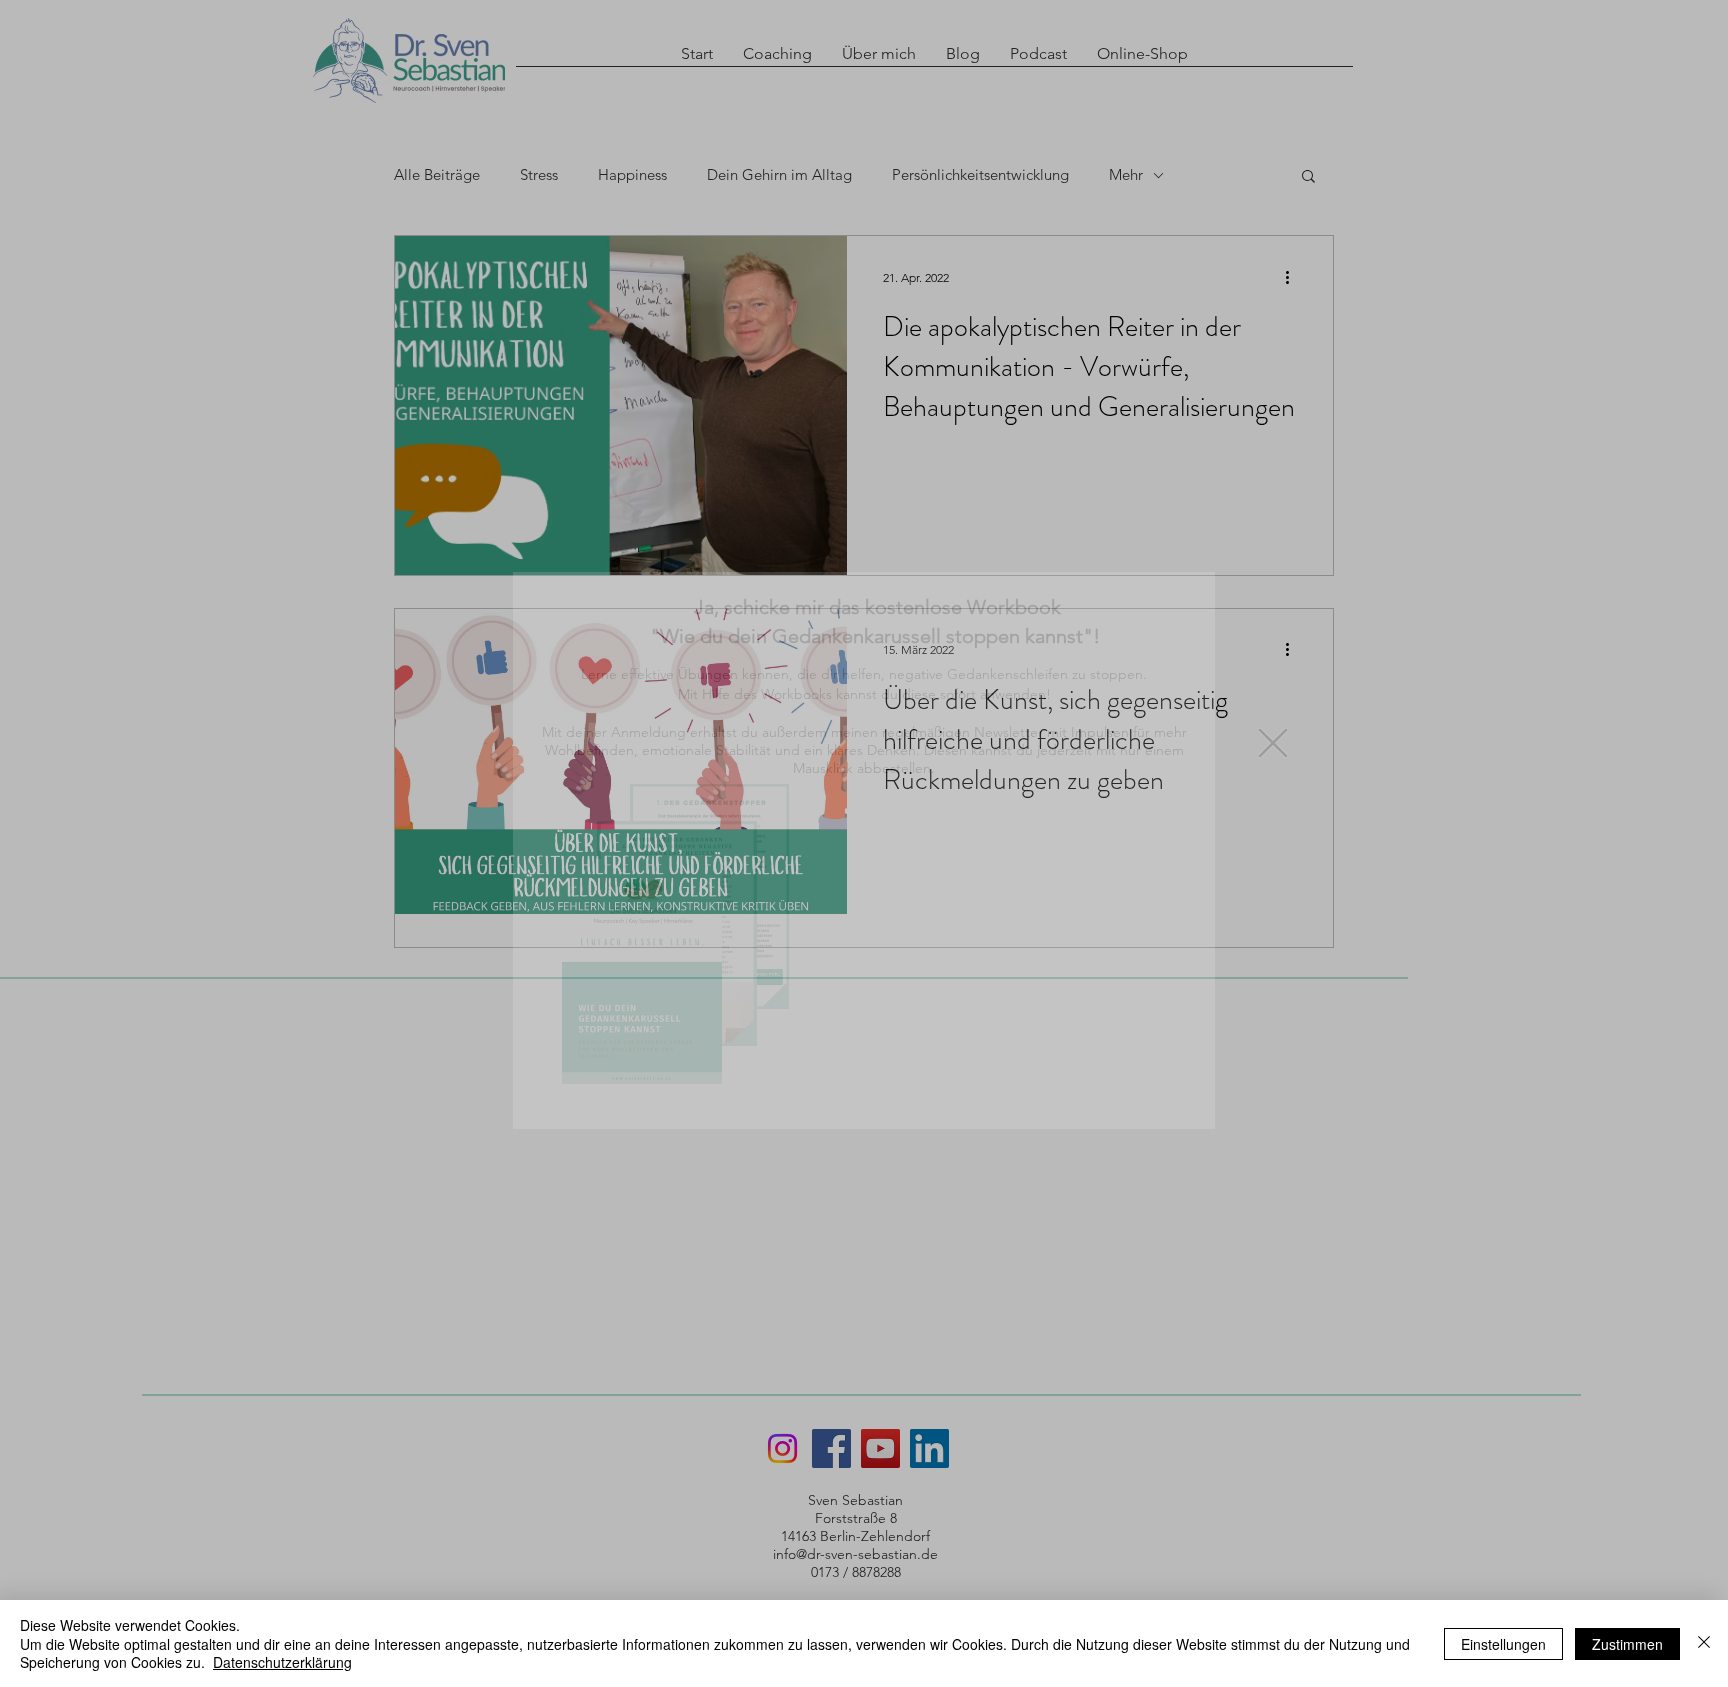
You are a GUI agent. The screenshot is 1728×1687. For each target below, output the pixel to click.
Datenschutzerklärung (282, 1662)
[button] (1273, 743)
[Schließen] (1704, 1643)
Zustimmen (1627, 1644)
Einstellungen (1503, 1644)
